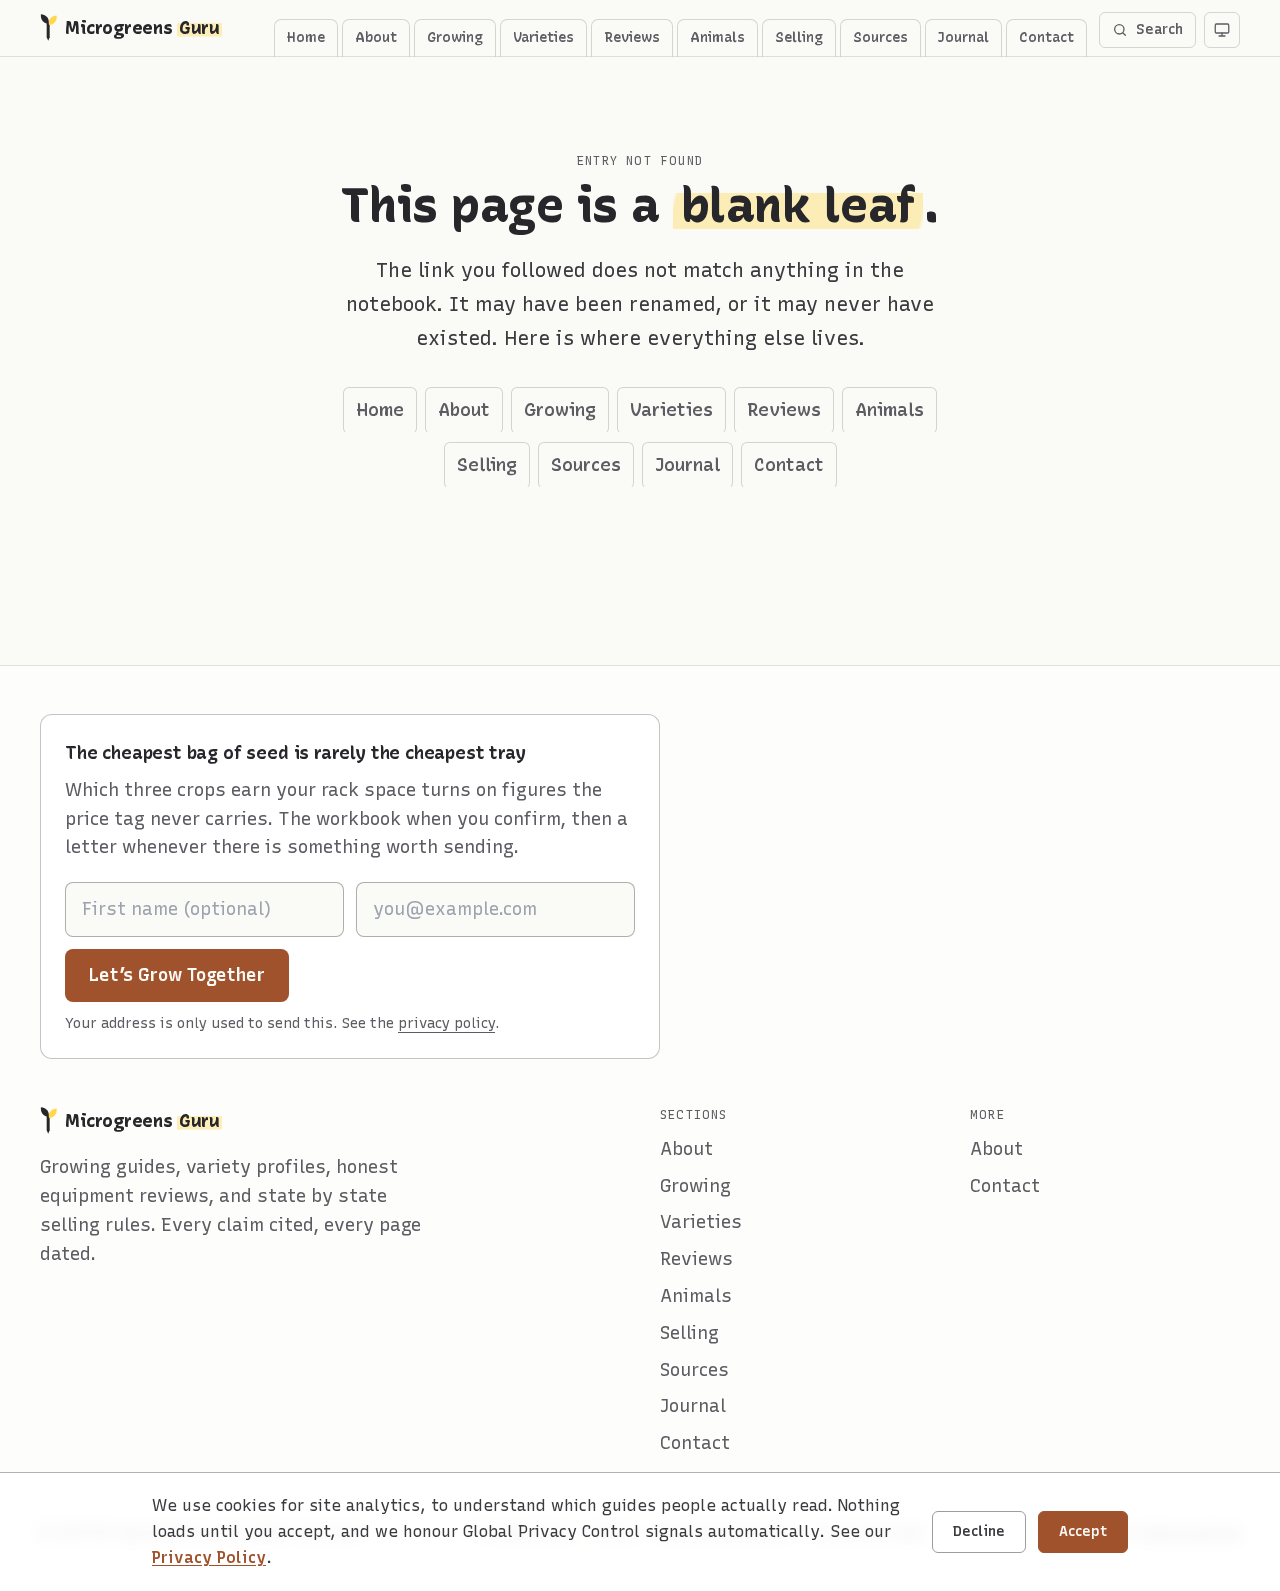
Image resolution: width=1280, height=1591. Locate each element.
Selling (799, 37)
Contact (1046, 37)
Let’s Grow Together (189, 974)
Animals (717, 37)
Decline (979, 1531)
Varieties (543, 37)
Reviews (632, 37)
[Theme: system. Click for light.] (1222, 30)
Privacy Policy (209, 1557)
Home (306, 37)
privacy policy (446, 1023)
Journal (963, 37)
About (376, 37)
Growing (455, 37)
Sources (880, 37)
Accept (1083, 1531)
